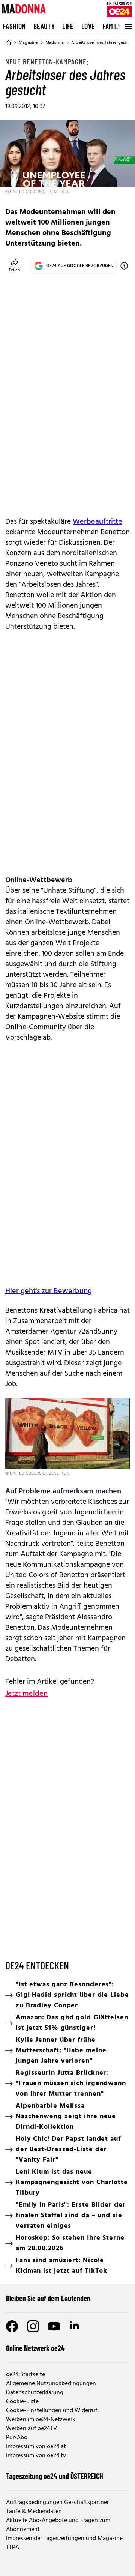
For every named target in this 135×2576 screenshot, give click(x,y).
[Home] (8, 43)
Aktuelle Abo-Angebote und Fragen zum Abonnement (58, 2525)
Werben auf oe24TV (31, 2429)
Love (88, 26)
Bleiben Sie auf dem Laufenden (48, 2298)
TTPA (13, 2548)
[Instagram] (33, 2326)
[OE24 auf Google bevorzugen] (124, 266)
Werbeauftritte (97, 522)
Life (68, 26)
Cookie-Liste (22, 2402)
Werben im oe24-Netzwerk (41, 2420)
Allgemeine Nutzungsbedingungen (51, 2384)
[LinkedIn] (75, 2326)
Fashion (14, 26)
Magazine (28, 43)
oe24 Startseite (25, 2375)
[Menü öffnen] (127, 27)
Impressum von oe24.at (36, 2447)
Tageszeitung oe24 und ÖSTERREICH (55, 2476)
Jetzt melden (26, 1694)
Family (112, 26)
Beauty (44, 26)
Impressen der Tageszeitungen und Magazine (64, 2539)
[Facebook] (12, 2326)
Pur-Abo (17, 2438)
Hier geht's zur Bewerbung (49, 1291)
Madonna (55, 43)
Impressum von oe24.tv (36, 2456)
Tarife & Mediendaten (34, 2512)
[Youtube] (54, 2326)
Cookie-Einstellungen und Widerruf (52, 2411)
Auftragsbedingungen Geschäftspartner (57, 2503)
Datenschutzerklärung (35, 2393)
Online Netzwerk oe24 (35, 2348)
